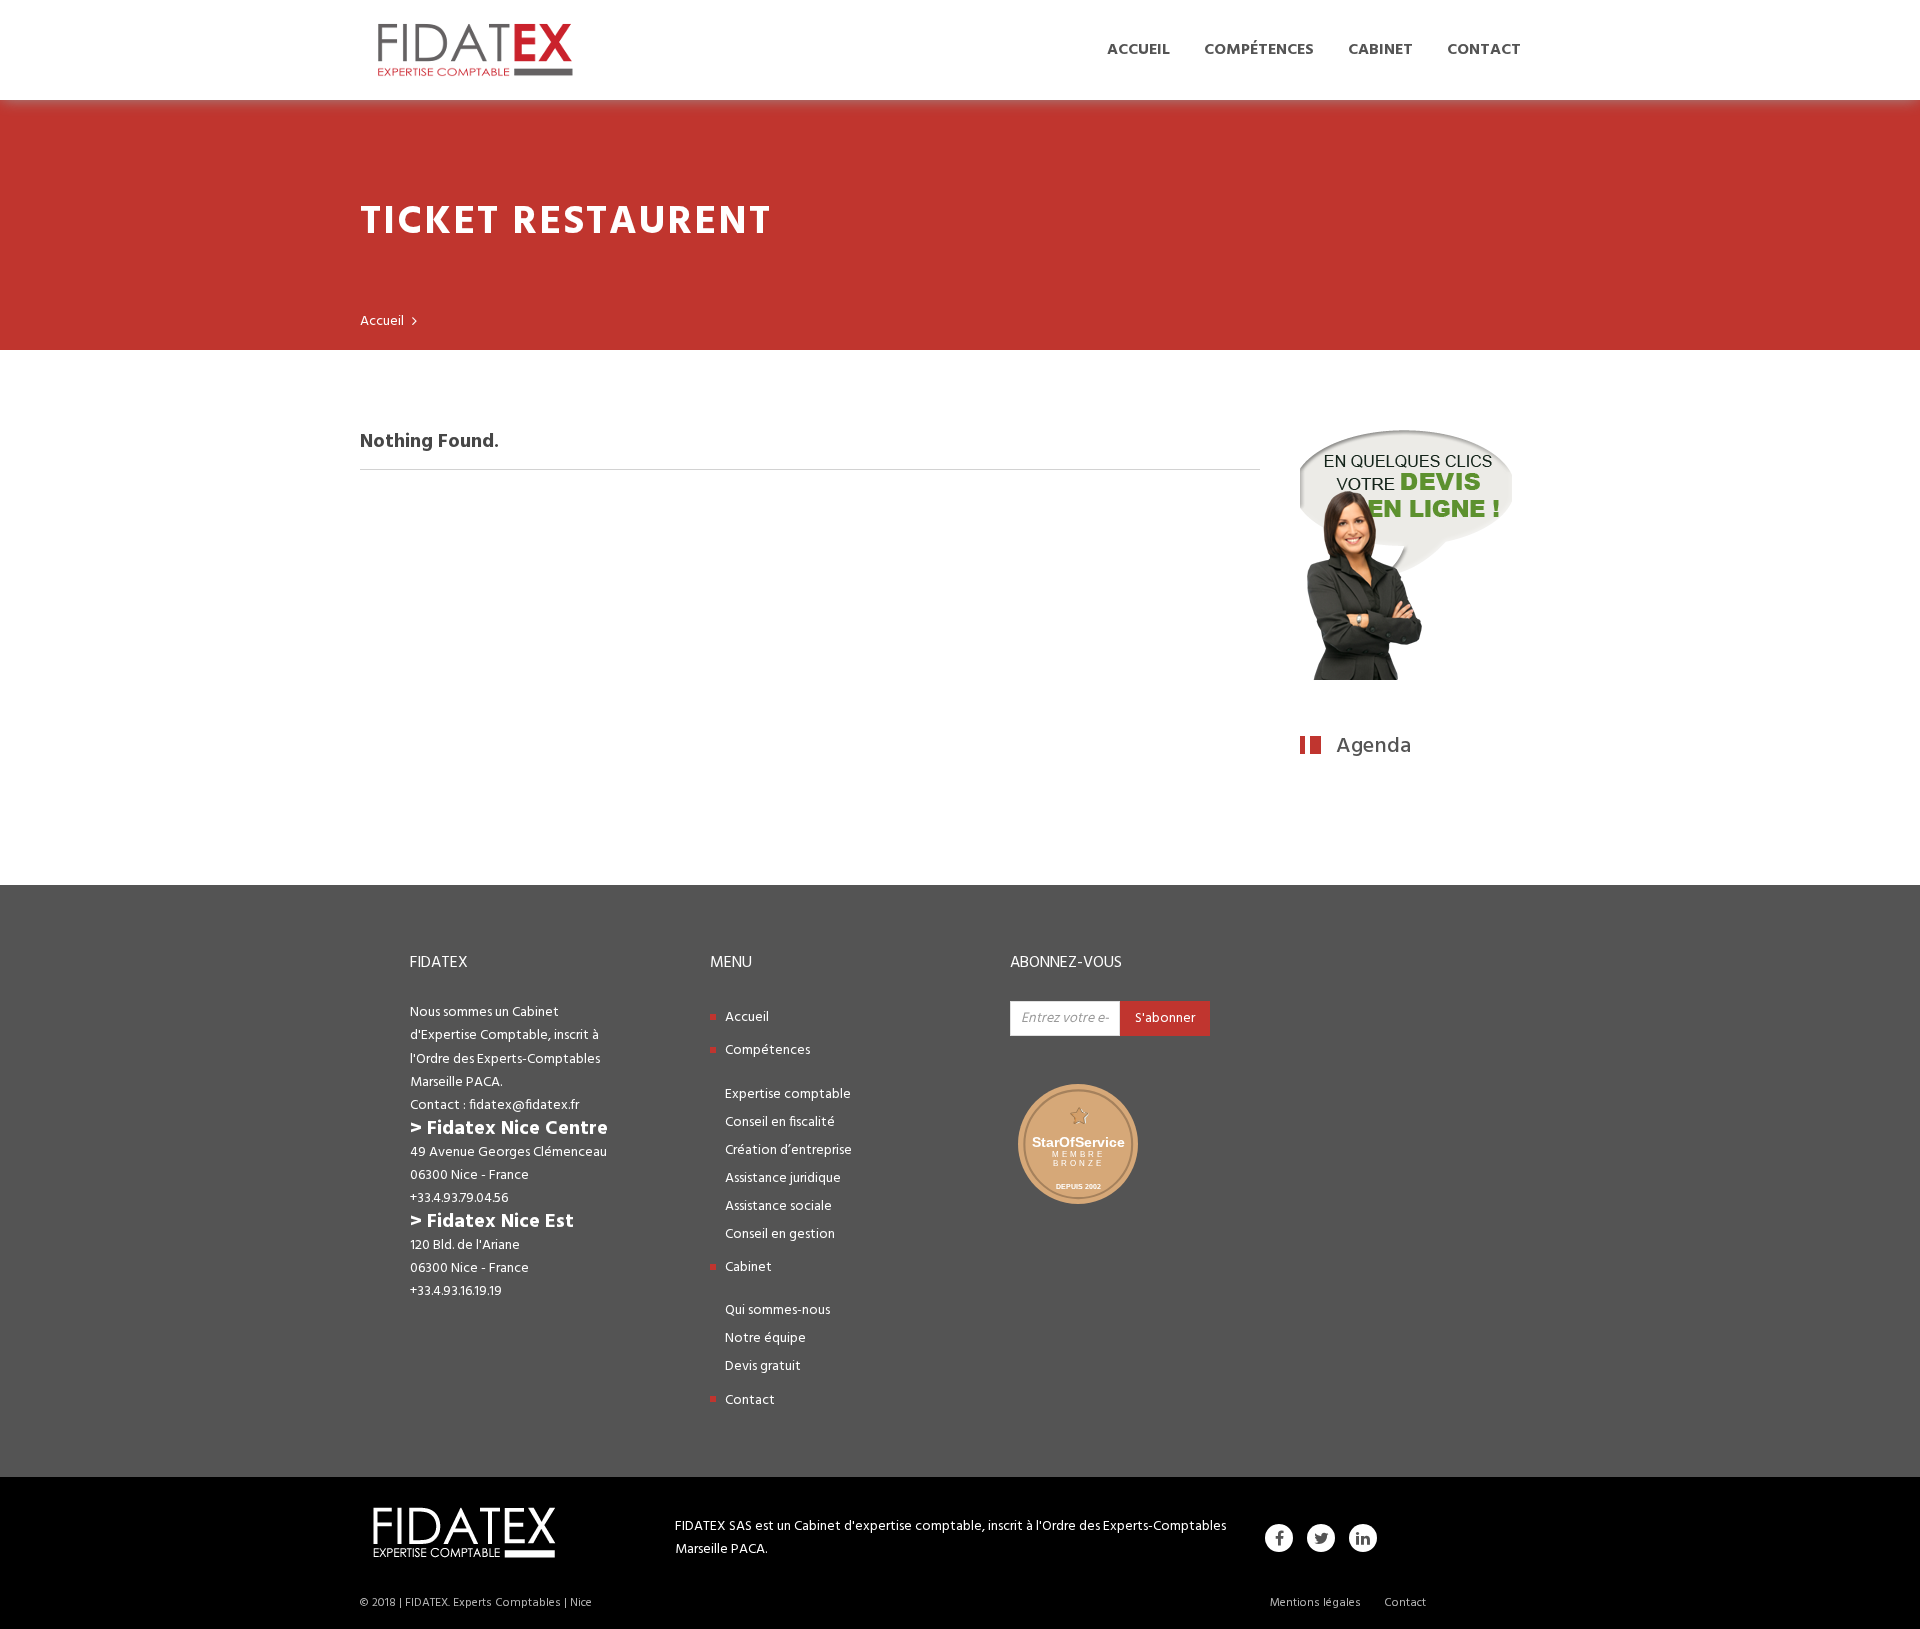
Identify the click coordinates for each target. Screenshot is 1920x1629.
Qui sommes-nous (777, 1310)
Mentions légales (1315, 1603)
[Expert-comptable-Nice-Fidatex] (1406, 676)
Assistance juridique (783, 1178)
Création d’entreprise (788, 1150)
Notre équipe (765, 1338)
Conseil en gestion (780, 1234)
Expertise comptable (788, 1094)
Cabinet (1380, 50)
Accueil (1138, 50)
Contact (1484, 50)
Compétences (1259, 50)
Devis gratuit (763, 1366)
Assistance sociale (778, 1206)
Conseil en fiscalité (780, 1122)
